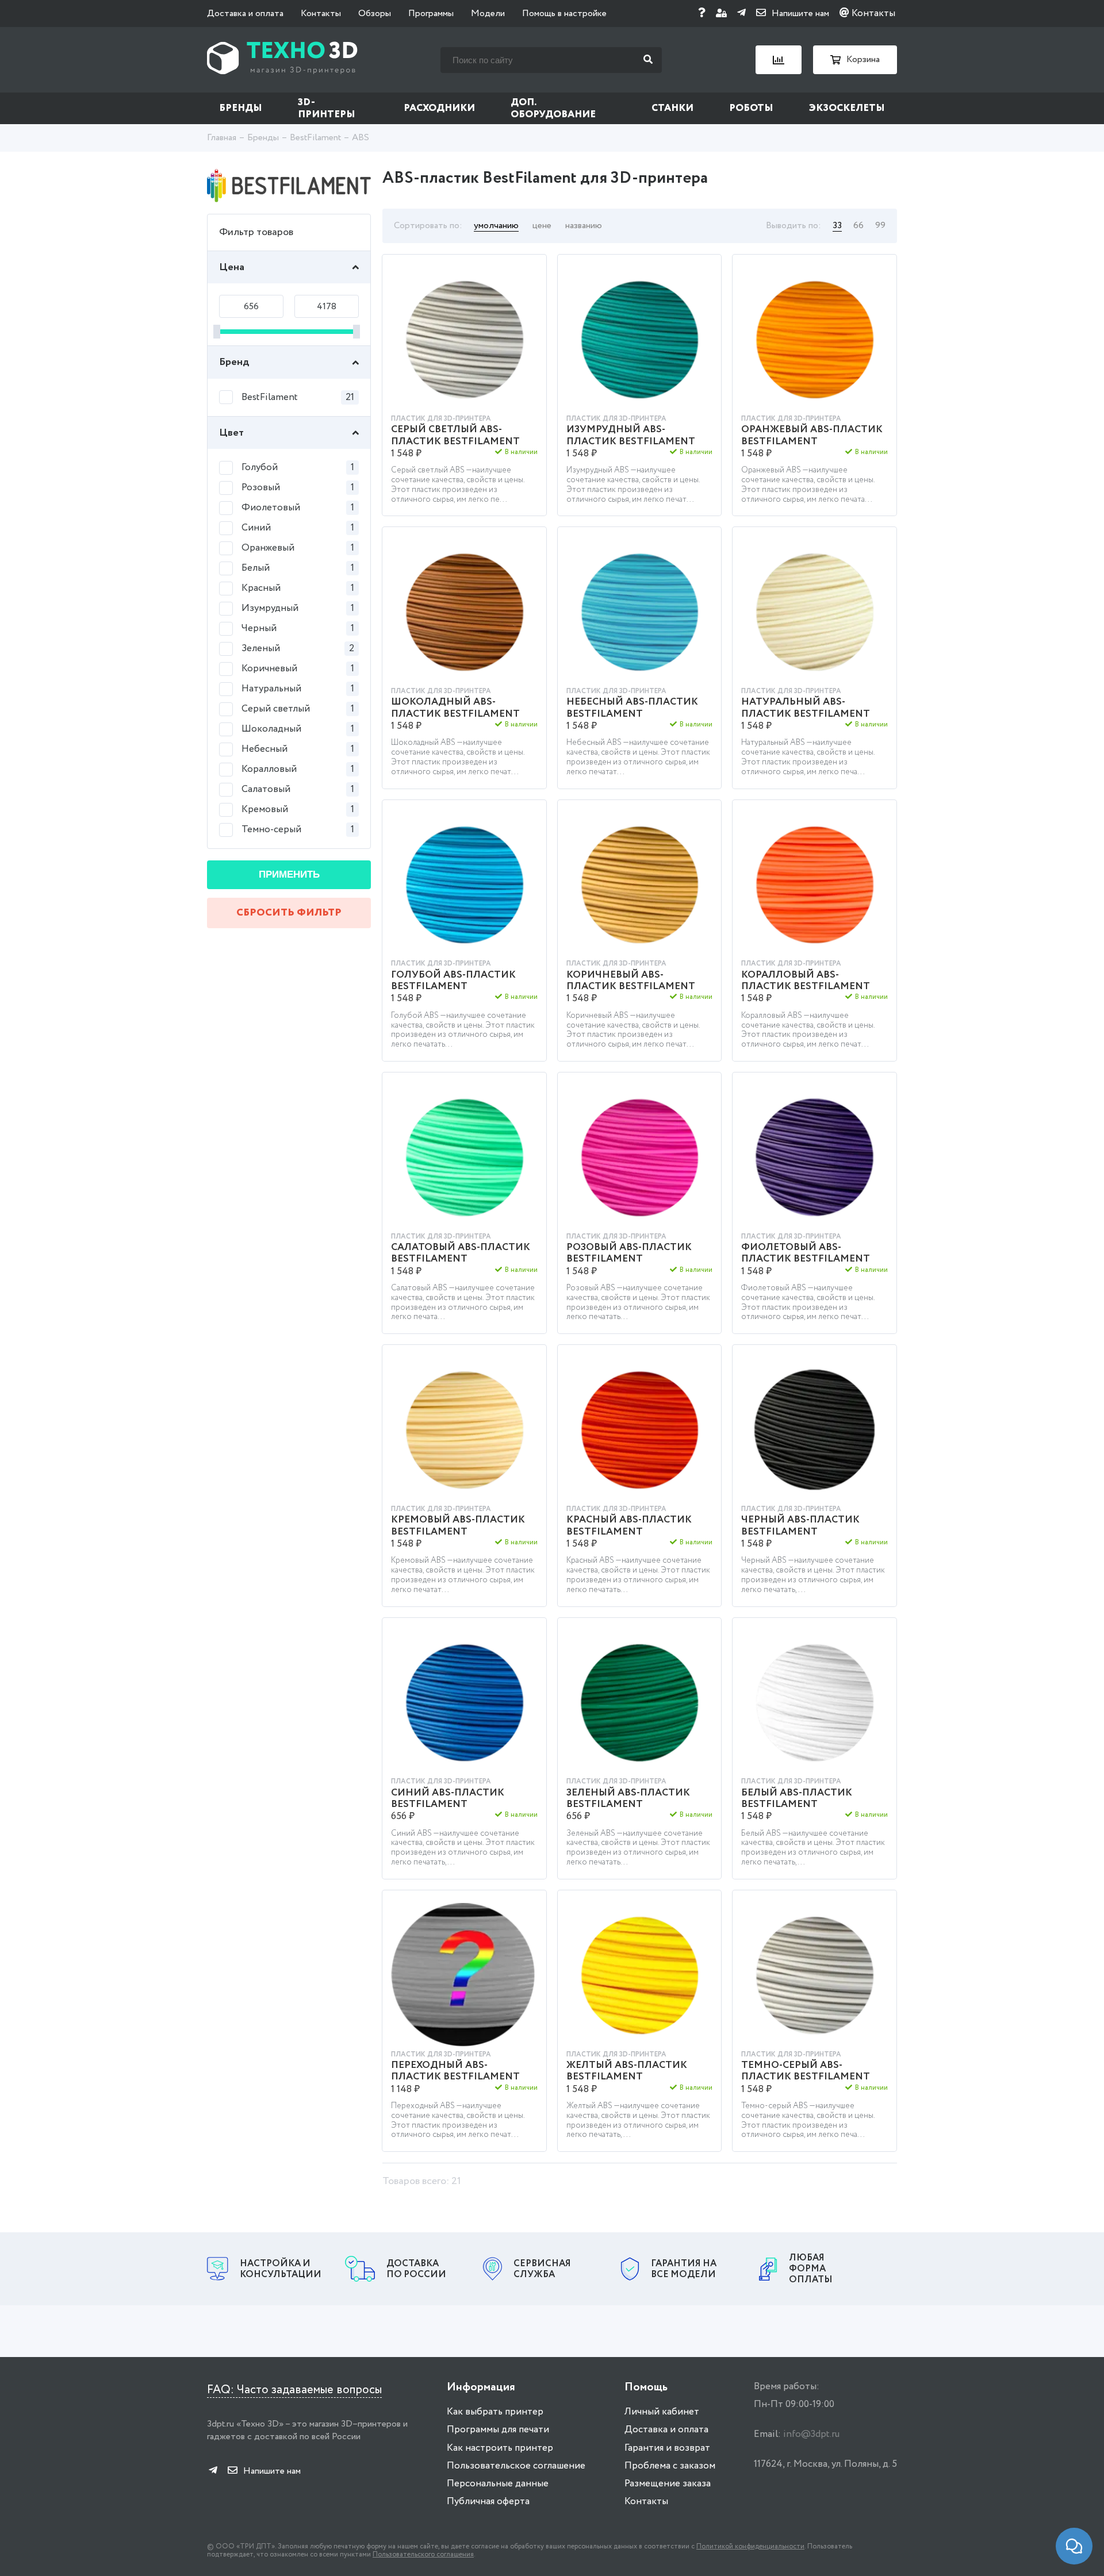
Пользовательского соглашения (423, 2554)
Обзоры (375, 14)
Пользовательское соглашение (516, 2466)
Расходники (439, 108)
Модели (488, 14)
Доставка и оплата (245, 14)
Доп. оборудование (553, 109)
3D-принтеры (327, 109)
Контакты (321, 14)
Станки (672, 108)
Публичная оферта (488, 2502)
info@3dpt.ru (811, 2434)
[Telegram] (741, 14)
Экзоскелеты (847, 108)
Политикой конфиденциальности (750, 2546)
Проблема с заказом (670, 2466)
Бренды (241, 108)
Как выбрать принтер (495, 2412)
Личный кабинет (662, 2412)
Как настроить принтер (500, 2448)
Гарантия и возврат (667, 2448)
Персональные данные (498, 2484)
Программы (431, 14)
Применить (289, 874)
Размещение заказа (668, 2484)
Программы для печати (498, 2430)
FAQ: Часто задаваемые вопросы (294, 2390)
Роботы (751, 108)
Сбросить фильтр (289, 913)
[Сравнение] (779, 60)
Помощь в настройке (564, 14)
